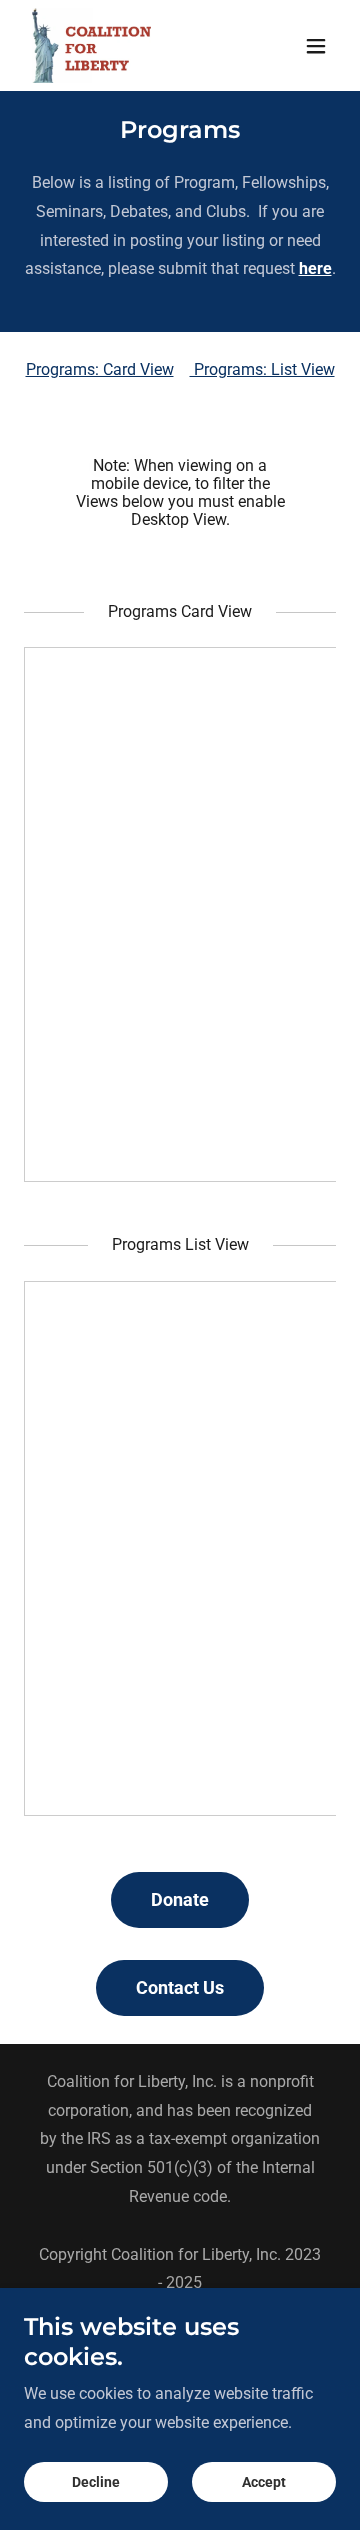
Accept (264, 2482)
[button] (316, 46)
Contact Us (180, 1987)
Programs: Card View (100, 369)
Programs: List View (262, 369)
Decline (96, 2482)
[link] (91, 45)
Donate (180, 1899)
